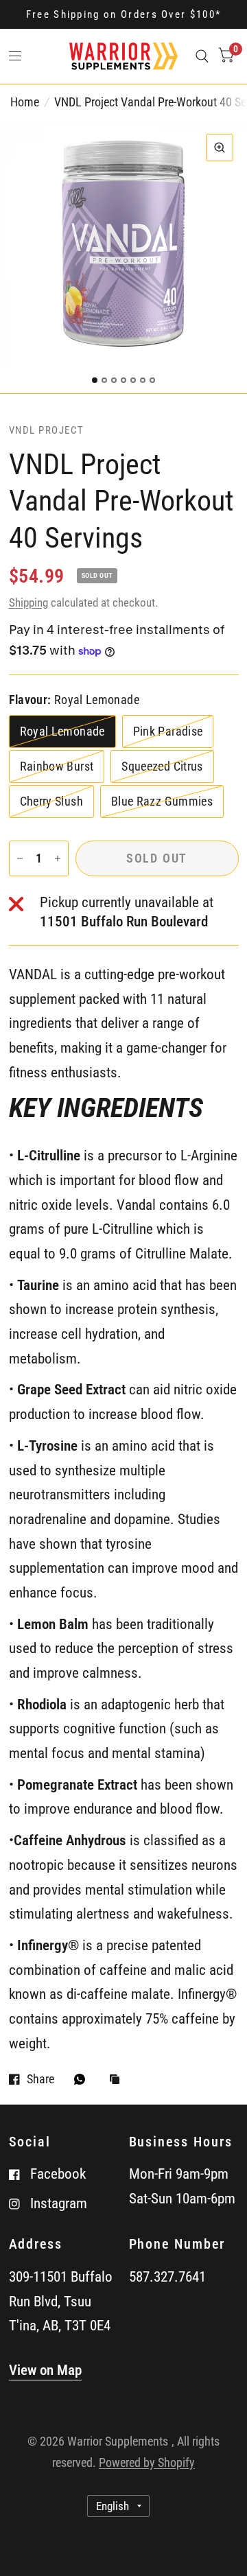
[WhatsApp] (83, 2079)
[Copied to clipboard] (118, 2080)
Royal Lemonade (62, 731)
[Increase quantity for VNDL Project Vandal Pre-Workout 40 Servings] (58, 858)
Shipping (28, 602)
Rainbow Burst (57, 766)
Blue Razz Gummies (162, 801)
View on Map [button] (45, 2370)
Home (25, 102)
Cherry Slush (51, 801)
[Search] (202, 56)
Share (40, 2079)
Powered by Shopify (147, 2462)
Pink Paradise (168, 731)
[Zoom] (220, 148)
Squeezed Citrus (162, 766)
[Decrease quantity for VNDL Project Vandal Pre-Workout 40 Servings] (20, 858)
